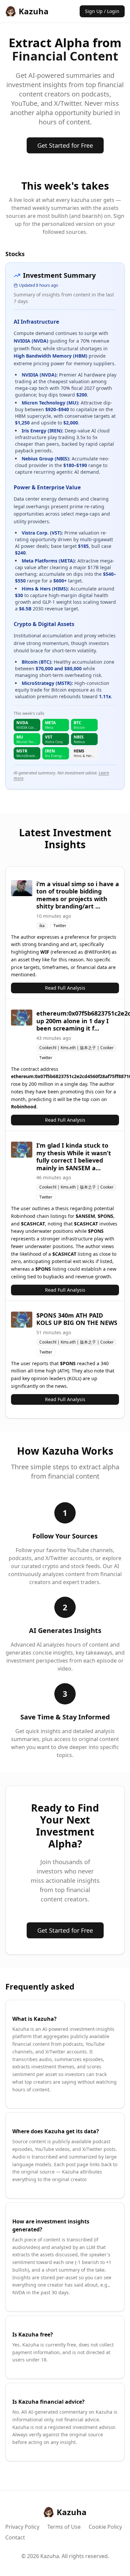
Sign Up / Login (102, 11)
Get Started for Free (65, 145)
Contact (15, 2537)
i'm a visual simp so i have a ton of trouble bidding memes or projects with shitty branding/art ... (78, 895)
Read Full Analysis (65, 988)
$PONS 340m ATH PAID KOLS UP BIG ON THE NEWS (77, 1319)
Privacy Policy (22, 2527)
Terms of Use (64, 2527)
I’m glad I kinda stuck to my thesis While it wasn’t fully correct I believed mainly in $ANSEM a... (74, 1157)
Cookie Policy (105, 2527)
